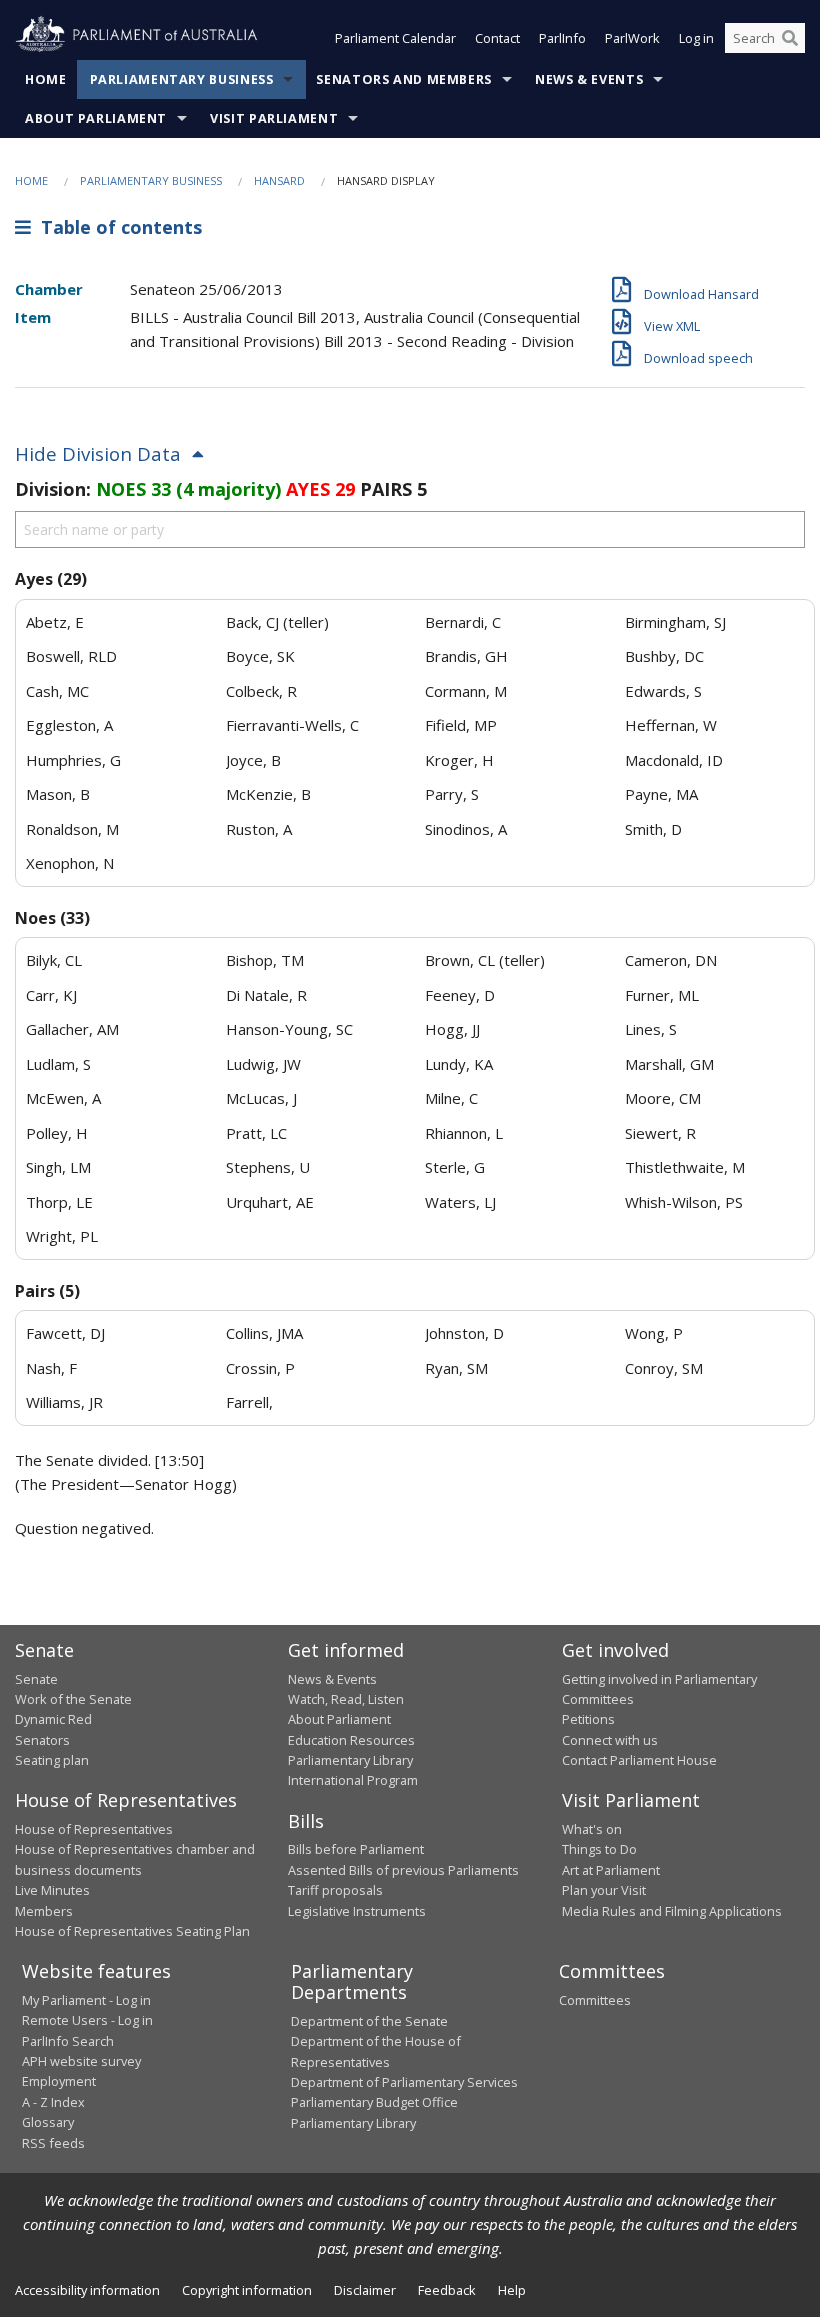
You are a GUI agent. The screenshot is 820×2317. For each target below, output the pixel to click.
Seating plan (52, 1760)
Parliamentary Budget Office (374, 2102)
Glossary (48, 2122)
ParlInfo (562, 38)
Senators (42, 1740)
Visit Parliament (274, 118)
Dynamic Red (53, 1719)
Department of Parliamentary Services (404, 2082)
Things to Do (599, 1849)
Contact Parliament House (639, 1760)
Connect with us (610, 1740)
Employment (59, 2081)
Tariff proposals (335, 1890)
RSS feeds (53, 2143)
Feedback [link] (447, 2290)
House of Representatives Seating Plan (132, 1931)
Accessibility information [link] (87, 2290)
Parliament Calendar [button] (395, 38)
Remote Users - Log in (87, 2020)
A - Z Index (53, 2102)
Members (44, 1911)
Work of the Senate (73, 1699)
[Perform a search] (790, 38)
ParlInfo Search (68, 2041)
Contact (497, 38)
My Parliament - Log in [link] (86, 2000)
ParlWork (632, 38)
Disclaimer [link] (365, 2290)
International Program (353, 1780)
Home (46, 79)
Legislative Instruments (357, 1911)
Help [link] (512, 2290)
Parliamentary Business (182, 79)
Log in (696, 38)
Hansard (279, 180)
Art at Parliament (611, 1870)
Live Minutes (52, 1890)
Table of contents (116, 227)
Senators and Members (404, 79)
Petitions (588, 1719)
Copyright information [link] (247, 2290)
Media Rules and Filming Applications (672, 1911)
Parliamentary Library (350, 1760)
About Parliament (96, 118)
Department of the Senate (369, 2021)
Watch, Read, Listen (346, 1699)
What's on (592, 1829)
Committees (595, 2000)
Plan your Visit (604, 1890)
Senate (36, 1679)
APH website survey (81, 2061)
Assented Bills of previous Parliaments (403, 1870)
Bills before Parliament (356, 1849)
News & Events (589, 79)
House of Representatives (94, 1829)
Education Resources (351, 1740)
